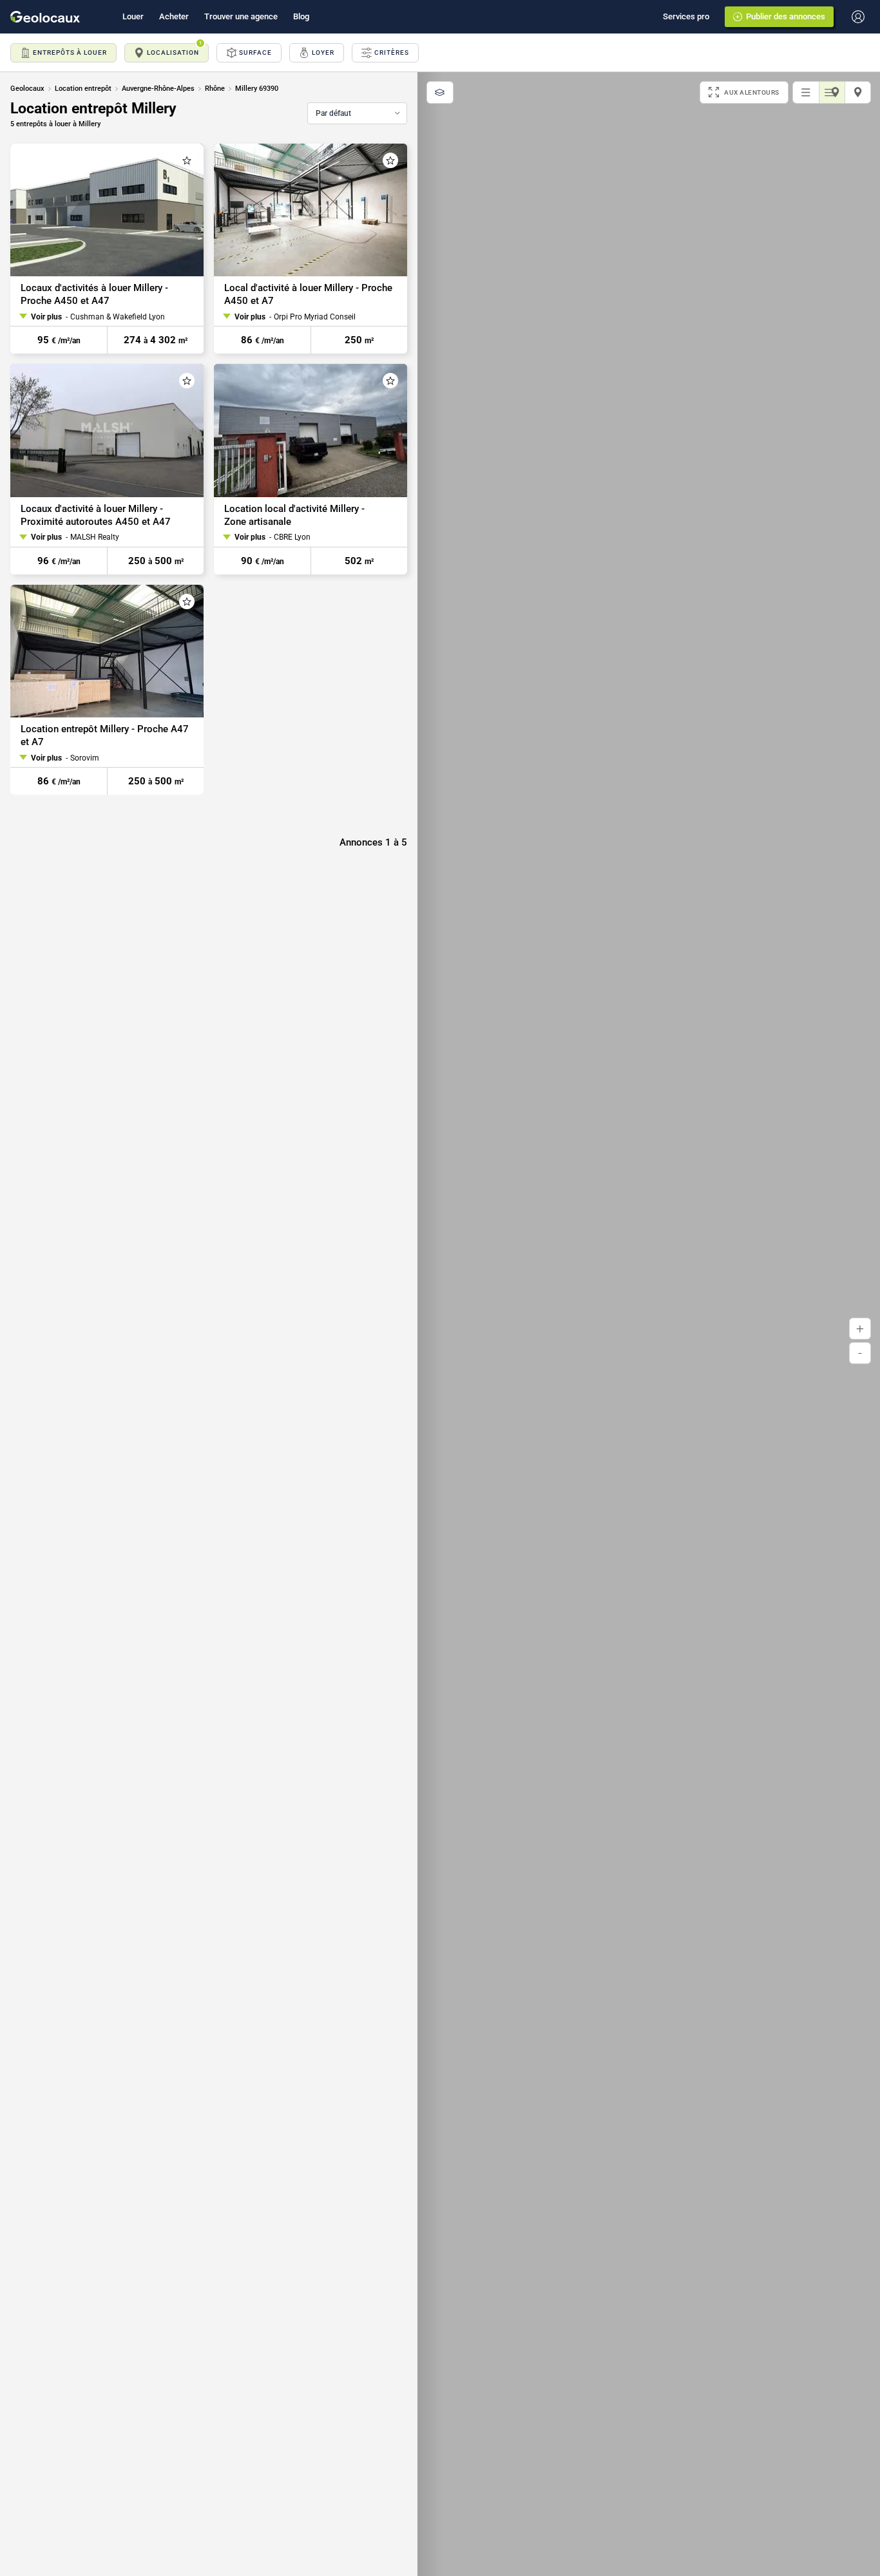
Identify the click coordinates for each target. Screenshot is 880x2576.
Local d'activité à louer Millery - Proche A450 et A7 (308, 294)
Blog (301, 16)
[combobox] (357, 113)
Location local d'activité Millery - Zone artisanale (294, 515)
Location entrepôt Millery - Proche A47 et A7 (105, 735)
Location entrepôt (83, 89)
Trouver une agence (241, 16)
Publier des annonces (786, 16)
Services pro (686, 16)
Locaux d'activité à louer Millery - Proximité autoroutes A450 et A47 (96, 515)
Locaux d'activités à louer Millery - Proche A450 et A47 (94, 294)
